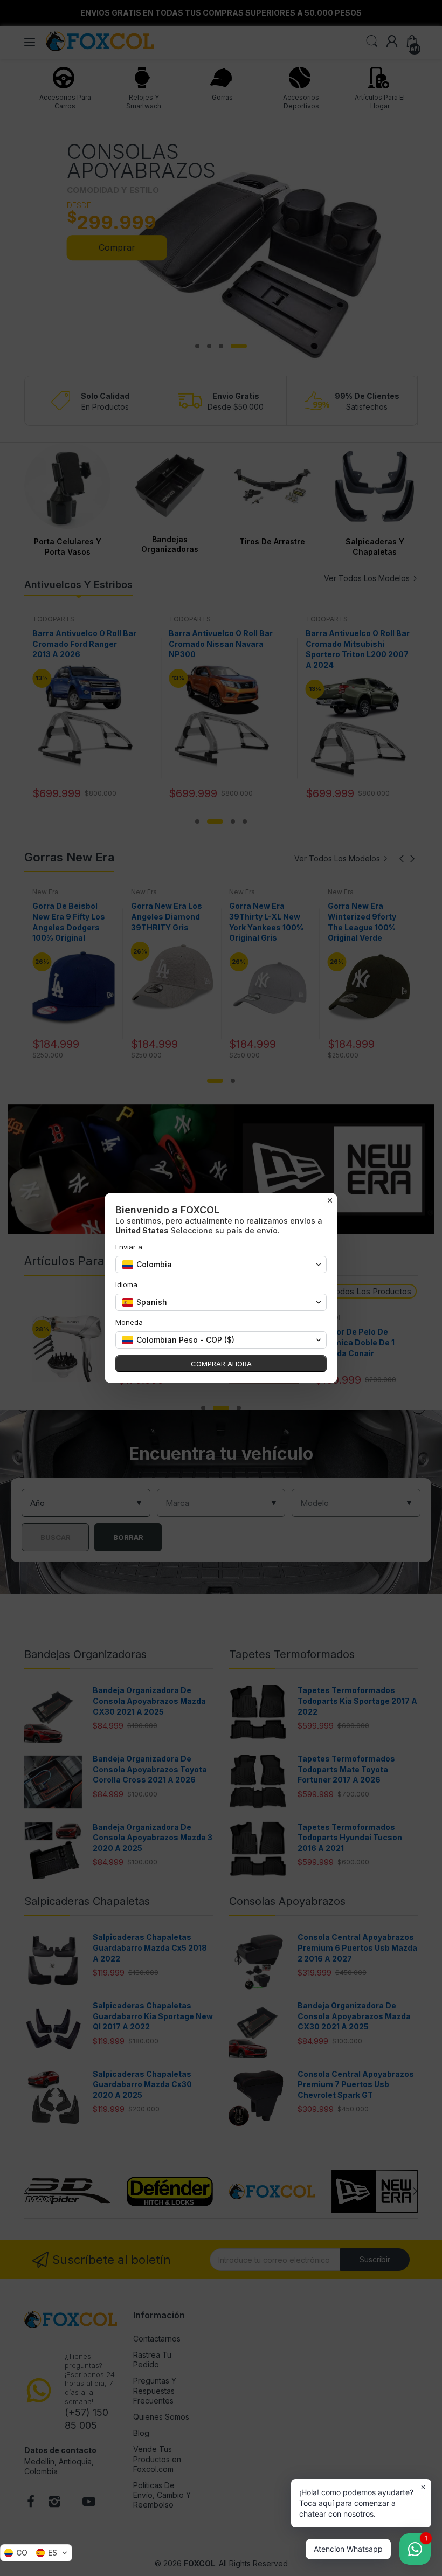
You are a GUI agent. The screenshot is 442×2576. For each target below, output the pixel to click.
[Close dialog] (330, 1200)
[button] (36, 2553)
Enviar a (129, 1247)
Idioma (126, 1284)
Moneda (129, 1322)
